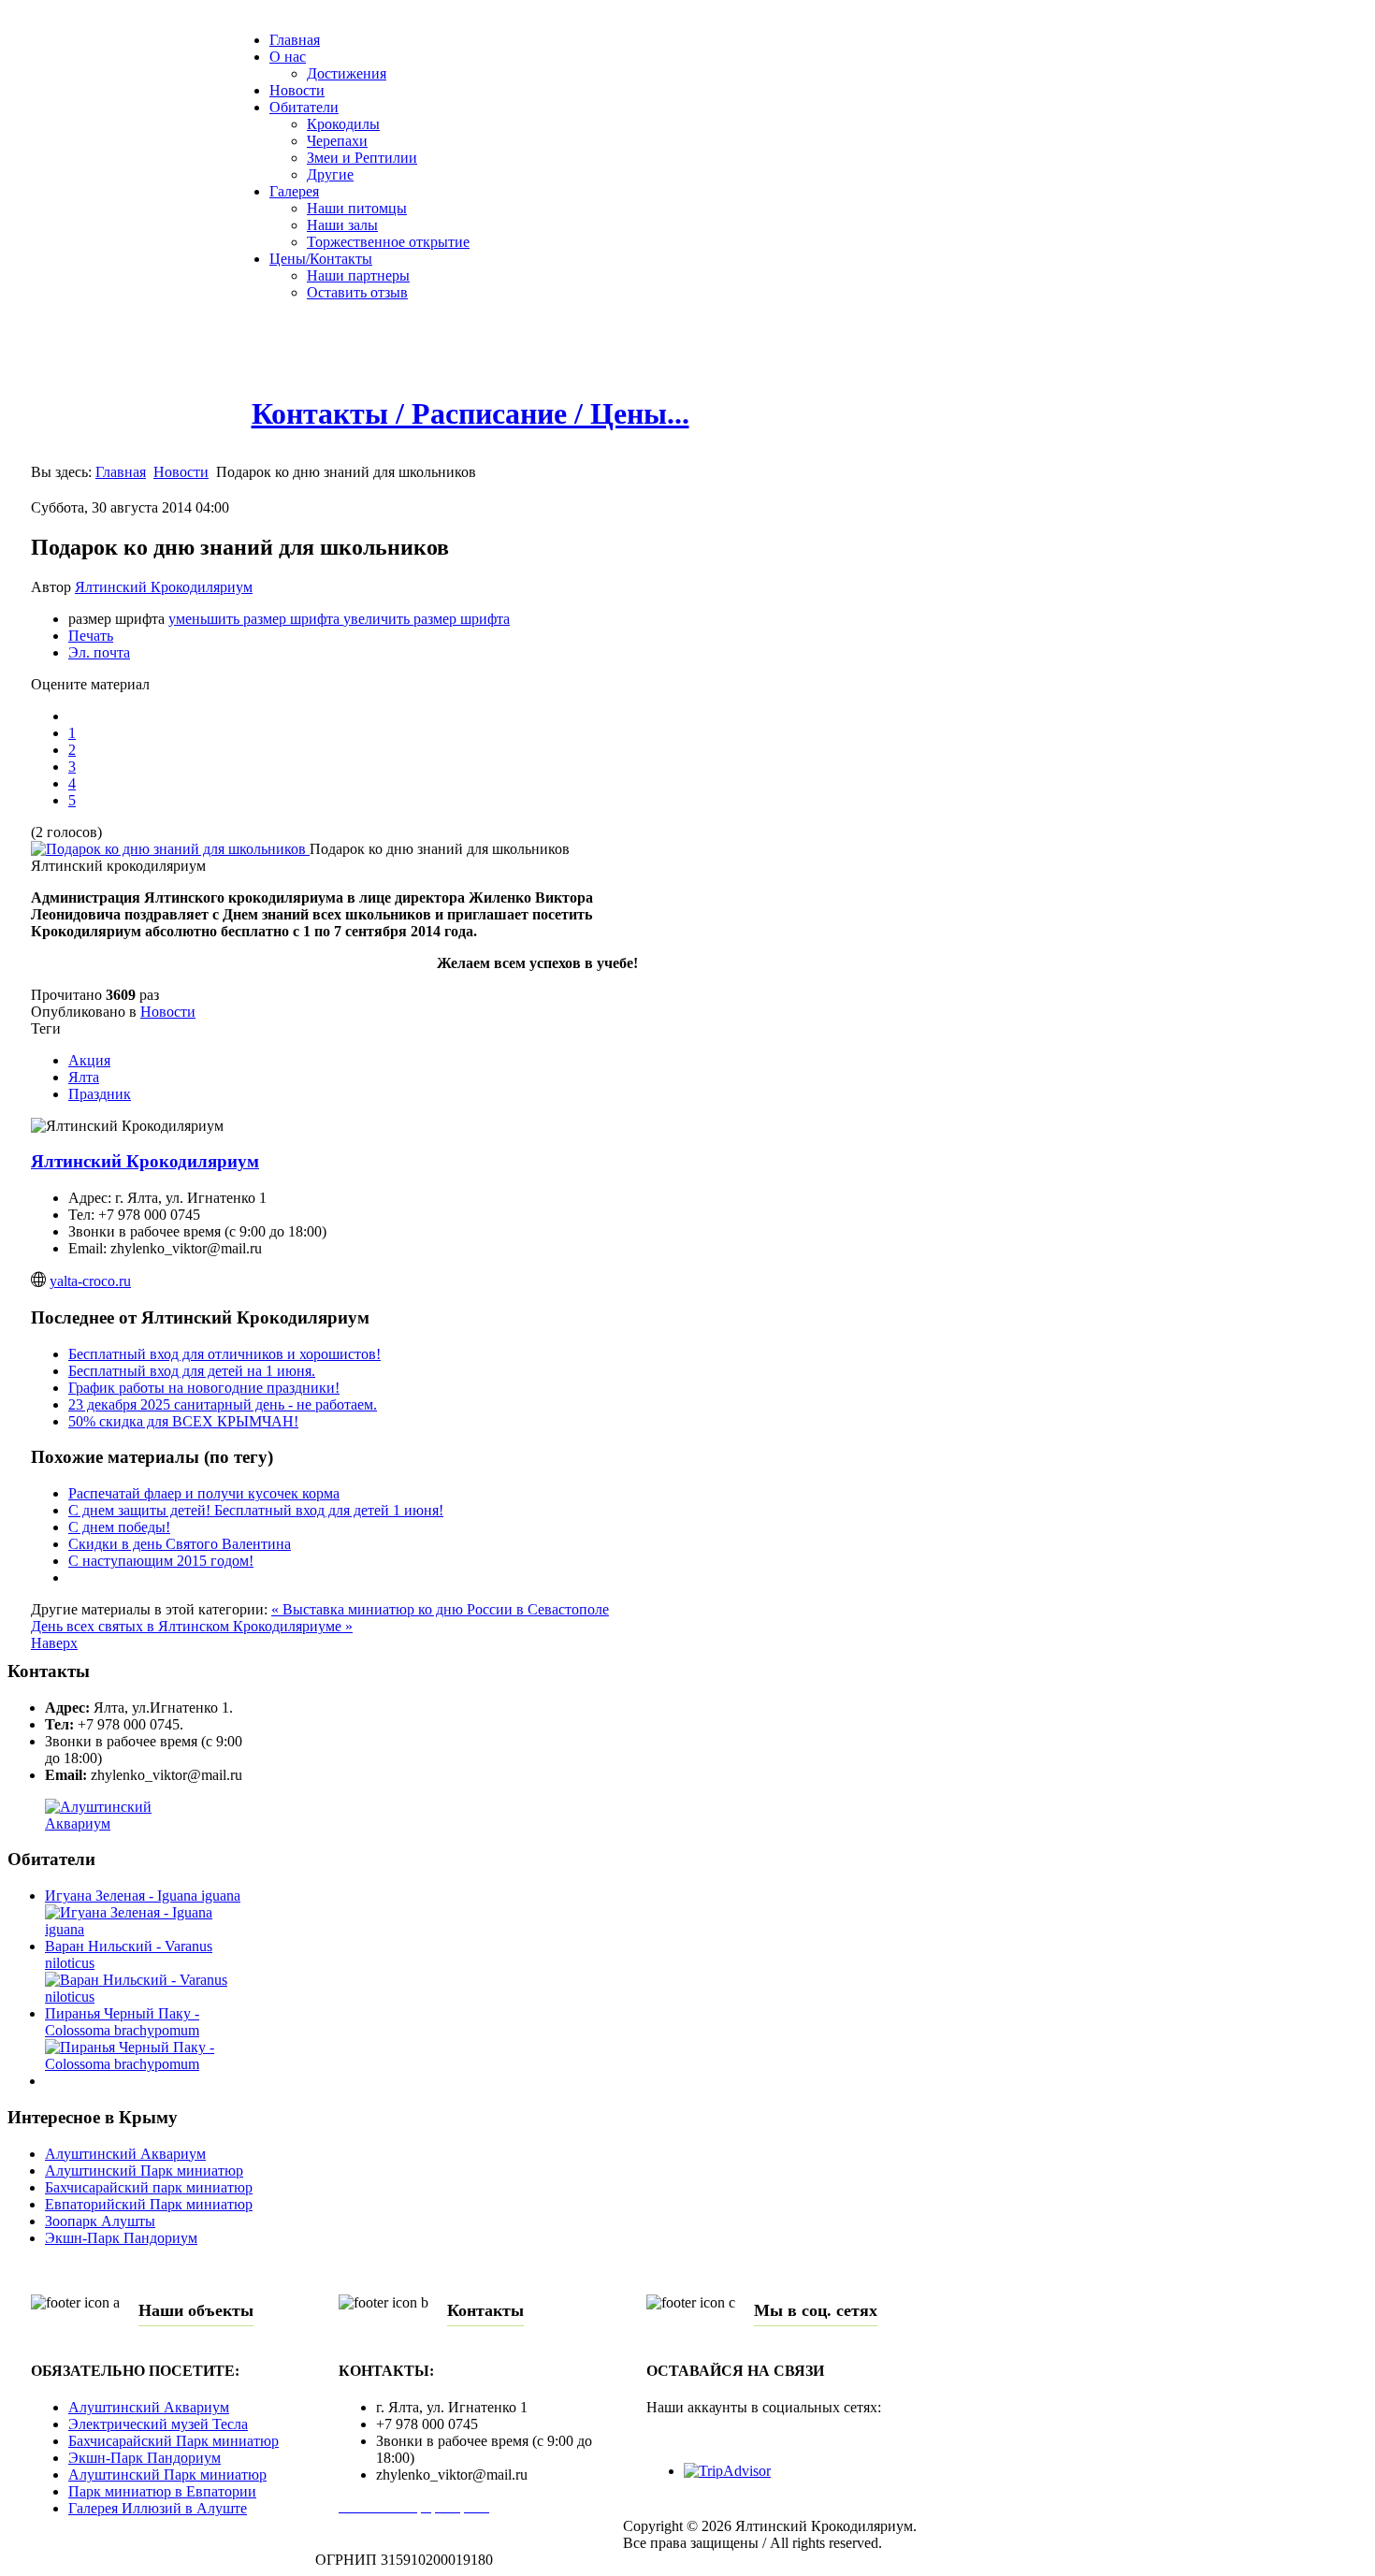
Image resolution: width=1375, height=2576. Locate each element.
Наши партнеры (358, 275)
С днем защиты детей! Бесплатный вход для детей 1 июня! (256, 1510)
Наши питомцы (357, 208)
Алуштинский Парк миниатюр (144, 2171)
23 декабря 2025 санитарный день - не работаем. (223, 1404)
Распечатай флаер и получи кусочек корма (204, 1493)
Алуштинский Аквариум (125, 2154)
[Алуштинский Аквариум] (131, 1823)
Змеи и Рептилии (362, 158)
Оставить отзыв (357, 292)
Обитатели (304, 107)
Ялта (84, 1077)
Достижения (347, 73)
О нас (288, 57)
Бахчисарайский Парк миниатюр (174, 2441)
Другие (330, 174)
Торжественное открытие (388, 242)
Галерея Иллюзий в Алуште (158, 2508)
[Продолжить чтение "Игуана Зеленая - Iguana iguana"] (150, 1929)
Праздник (100, 1094)
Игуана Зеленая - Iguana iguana (143, 1896)
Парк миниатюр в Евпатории (162, 2491)
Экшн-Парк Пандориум (121, 2238)
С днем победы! (119, 1527)
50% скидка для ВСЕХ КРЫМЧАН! (183, 1421)
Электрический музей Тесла (158, 2424)
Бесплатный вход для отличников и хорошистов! (224, 1354)
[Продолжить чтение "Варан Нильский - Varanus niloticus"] (150, 1997)
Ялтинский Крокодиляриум (164, 587)
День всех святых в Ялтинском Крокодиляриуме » (192, 1626)
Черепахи (337, 141)
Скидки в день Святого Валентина (180, 1544)
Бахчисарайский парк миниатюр (149, 2187)
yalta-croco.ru (90, 1281)
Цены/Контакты (321, 259)
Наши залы (342, 225)
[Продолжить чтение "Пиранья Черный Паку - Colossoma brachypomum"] (150, 2064)
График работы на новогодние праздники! (204, 1388)
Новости (297, 90)
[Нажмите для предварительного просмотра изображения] (170, 849)
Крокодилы (343, 124)
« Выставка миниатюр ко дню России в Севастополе (440, 1609)
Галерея (294, 191)
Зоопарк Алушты (100, 2221)
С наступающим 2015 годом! (161, 1561)
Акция (89, 1060)
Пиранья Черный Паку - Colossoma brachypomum (122, 2022)
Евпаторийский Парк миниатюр (149, 2204)
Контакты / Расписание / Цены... (470, 413)
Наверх (54, 1643)
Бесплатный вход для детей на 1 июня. (192, 1371)
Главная (295, 40)
